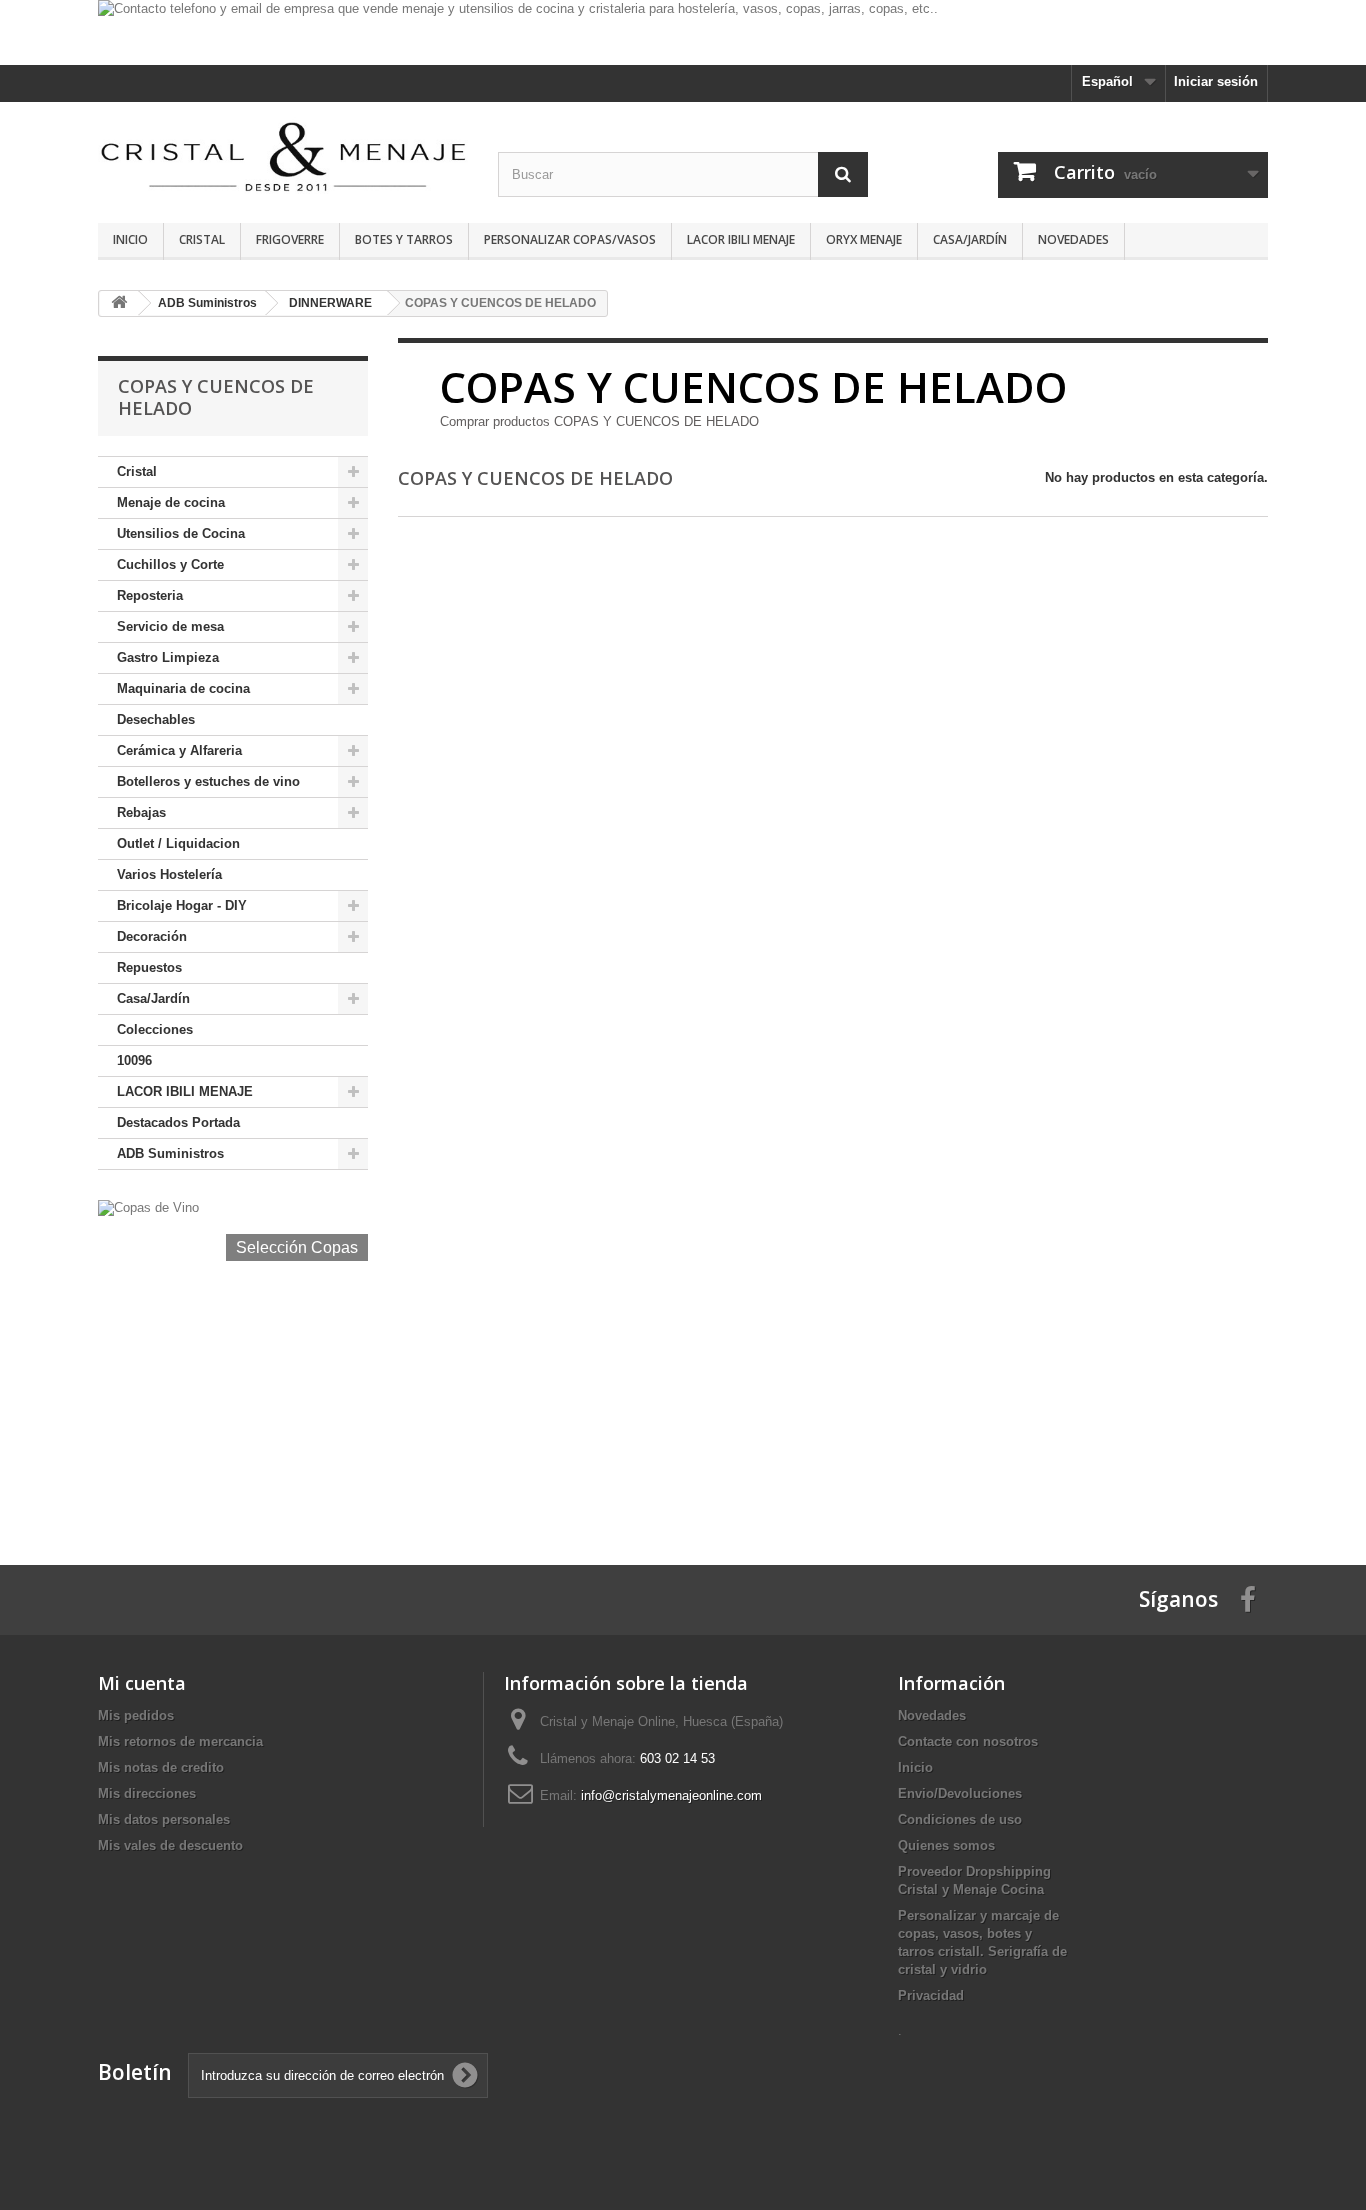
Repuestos (149, 967)
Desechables (156, 719)
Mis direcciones (147, 1793)
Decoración (152, 936)
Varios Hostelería (169, 874)
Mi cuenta (142, 1683)
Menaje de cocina (171, 502)
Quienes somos (946, 1845)
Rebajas (141, 812)
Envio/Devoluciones (960, 1793)
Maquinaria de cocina (183, 688)
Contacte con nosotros (968, 1741)
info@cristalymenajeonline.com (671, 1795)
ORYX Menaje (864, 239)
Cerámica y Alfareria (179, 750)
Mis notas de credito (161, 1767)
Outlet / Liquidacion (178, 843)
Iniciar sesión (1216, 81)
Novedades (1073, 239)
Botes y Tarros (404, 239)
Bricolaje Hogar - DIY (182, 905)
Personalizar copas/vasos (570, 239)
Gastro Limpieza (168, 657)
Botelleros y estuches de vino (208, 781)
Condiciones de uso (960, 1819)
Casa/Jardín (970, 239)
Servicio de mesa (170, 626)
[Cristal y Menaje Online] (283, 155)
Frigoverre (290, 239)
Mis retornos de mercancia (180, 1741)
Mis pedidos (136, 1715)
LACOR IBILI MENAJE (741, 239)
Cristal (202, 239)
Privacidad (931, 1995)
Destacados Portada (178, 1122)
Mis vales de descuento (170, 1845)
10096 (134, 1060)
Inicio (130, 239)
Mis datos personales (164, 1819)
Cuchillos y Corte (170, 564)
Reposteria (150, 595)
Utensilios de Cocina (181, 533)
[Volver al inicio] (119, 303)
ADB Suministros (170, 1153)
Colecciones (155, 1029)
